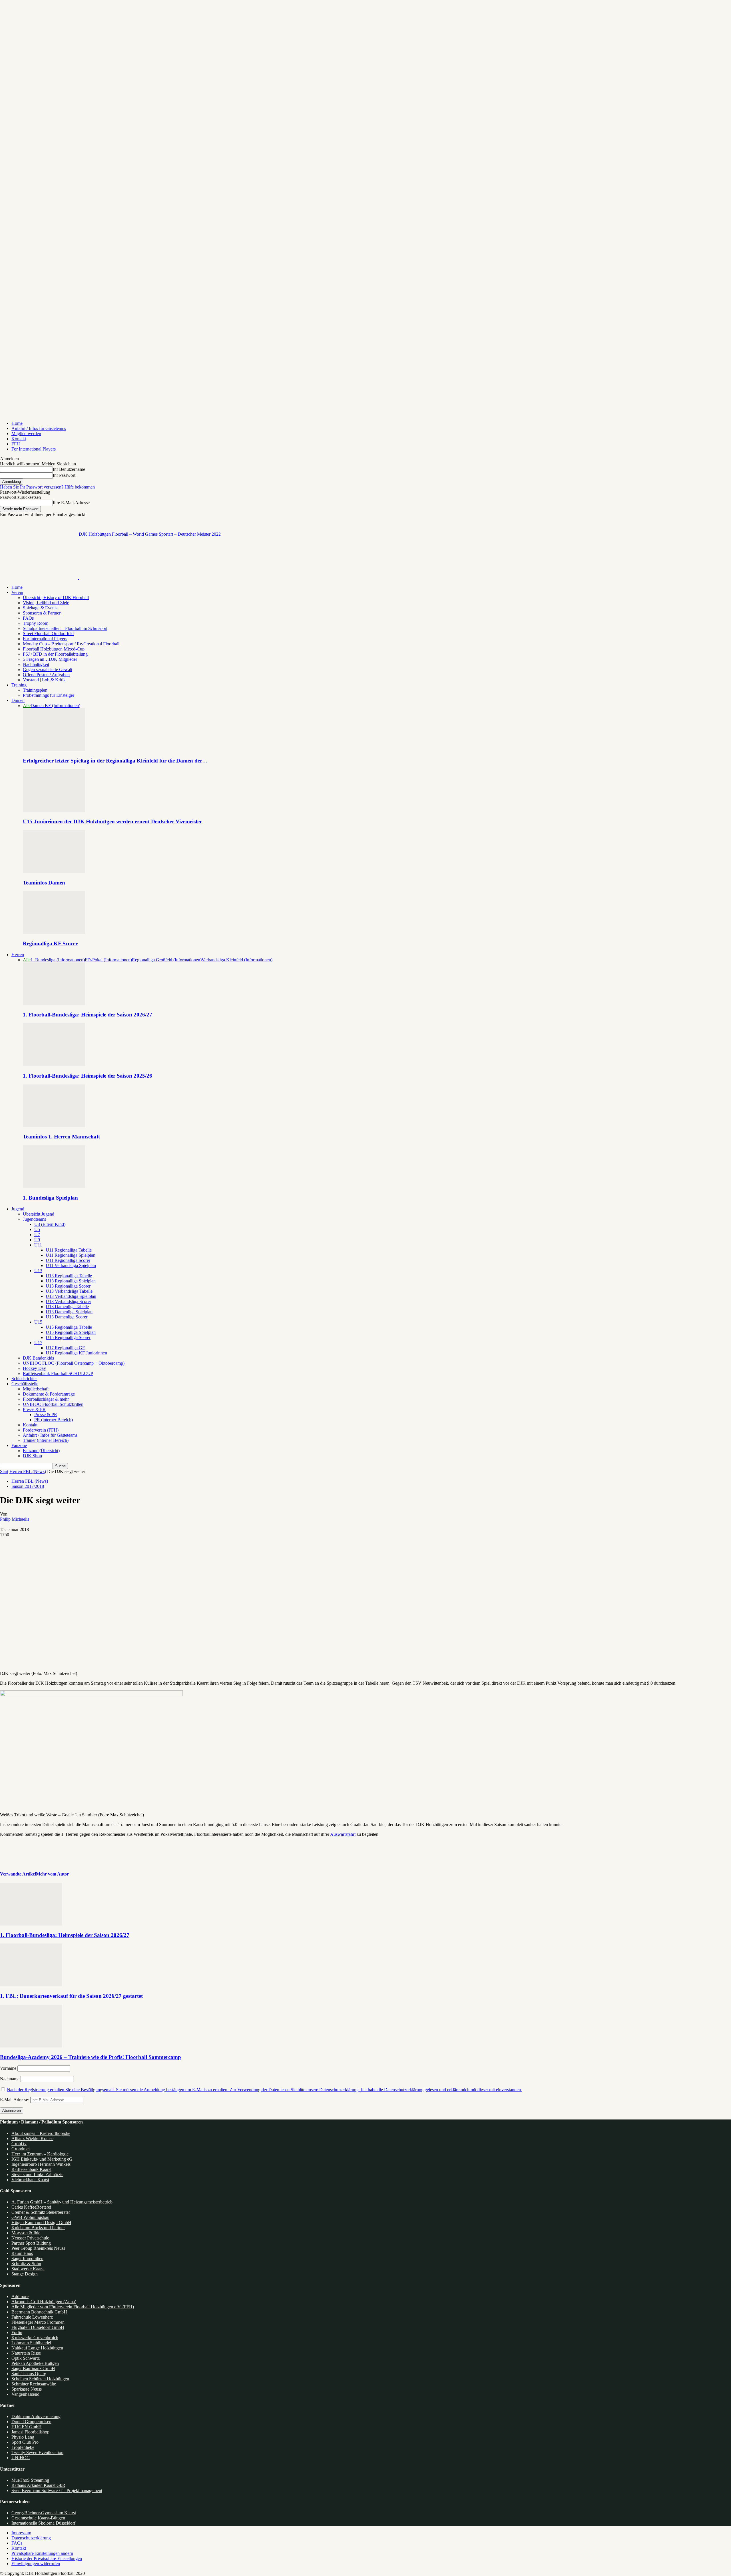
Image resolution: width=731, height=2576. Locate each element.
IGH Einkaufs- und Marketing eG (42, 2159)
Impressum (21, 2533)
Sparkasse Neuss (27, 2389)
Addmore (20, 2296)
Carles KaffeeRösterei (31, 2207)
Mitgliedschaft (36, 1389)
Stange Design (25, 2274)
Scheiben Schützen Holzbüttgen (40, 2379)
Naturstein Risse (26, 2353)
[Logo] (39, 578)
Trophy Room (36, 623)
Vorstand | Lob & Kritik (44, 680)
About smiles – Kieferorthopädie (41, 2133)
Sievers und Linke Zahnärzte (37, 2174)
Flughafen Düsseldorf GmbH (38, 2327)
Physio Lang (23, 2437)
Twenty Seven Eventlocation (37, 2452)
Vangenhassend (25, 2394)
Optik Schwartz (26, 2358)
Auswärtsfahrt (343, 1834)
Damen (18, 700)
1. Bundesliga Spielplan (50, 1198)
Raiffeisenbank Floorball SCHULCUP (58, 1373)
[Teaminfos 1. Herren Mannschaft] (54, 1126)
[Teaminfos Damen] (54, 871)
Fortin (17, 2332)
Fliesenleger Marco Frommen (38, 2322)
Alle (27, 705)
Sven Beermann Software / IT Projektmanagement (57, 2490)
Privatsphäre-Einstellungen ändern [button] (42, 2553)
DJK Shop (32, 1456)
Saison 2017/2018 (28, 1486)
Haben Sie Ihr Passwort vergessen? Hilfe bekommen (47, 487)
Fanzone (19, 1445)
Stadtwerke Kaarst (28, 2269)
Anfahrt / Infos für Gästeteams (39, 428)
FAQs (28, 618)
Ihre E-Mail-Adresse (71, 503)
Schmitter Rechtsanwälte (34, 2384)
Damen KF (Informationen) (55, 705)
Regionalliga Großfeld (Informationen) (167, 960)
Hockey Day (34, 1368)
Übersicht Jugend (39, 1214)
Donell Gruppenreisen (31, 2422)
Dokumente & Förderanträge (49, 1394)
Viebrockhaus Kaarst (30, 2180)
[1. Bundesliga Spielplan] (54, 1187)
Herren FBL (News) (28, 1471)
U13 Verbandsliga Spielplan (71, 1296)
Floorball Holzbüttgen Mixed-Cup (54, 649)
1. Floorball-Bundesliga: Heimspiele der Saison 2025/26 (88, 1076)
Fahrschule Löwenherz (32, 2317)
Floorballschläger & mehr (46, 1399)
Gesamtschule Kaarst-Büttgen (38, 2518)
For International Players (34, 449)
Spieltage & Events (40, 608)
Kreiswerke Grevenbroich (35, 2338)
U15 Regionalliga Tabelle (69, 1327)
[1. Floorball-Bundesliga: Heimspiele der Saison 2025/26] (54, 1065)
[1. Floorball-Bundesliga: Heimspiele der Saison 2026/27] (54, 1004)
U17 (38, 1343)
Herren (18, 955)
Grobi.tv (19, 2144)
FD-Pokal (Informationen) (108, 960)
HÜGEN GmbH (27, 2427)
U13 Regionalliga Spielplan (71, 1281)
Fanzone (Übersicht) (41, 1451)
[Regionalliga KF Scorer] (54, 932)
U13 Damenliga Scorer (67, 1317)
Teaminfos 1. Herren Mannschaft (61, 1137)
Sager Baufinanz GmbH (33, 2368)
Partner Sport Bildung (31, 2243)
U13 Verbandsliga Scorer (68, 1301)
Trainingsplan (35, 690)
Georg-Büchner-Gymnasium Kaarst (44, 2513)
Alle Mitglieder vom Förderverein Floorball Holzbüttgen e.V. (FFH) (73, 2307)
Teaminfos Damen (44, 883)
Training (19, 685)
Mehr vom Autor (52, 1874)
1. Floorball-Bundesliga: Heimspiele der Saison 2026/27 (88, 1015)
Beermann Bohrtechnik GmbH (39, 2312)
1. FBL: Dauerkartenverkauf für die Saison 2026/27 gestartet (71, 1996)
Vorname (8, 2068)
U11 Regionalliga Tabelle (69, 1250)
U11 (38, 1245)
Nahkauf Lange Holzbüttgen (37, 2348)
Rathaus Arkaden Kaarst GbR (38, 2485)
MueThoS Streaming (30, 2480)
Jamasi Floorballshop (30, 2432)
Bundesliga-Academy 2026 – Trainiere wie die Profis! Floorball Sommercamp (91, 2057)
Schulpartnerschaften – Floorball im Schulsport (65, 628)
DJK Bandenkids (38, 1358)
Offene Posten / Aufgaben (46, 675)
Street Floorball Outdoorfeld (48, 634)
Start (4, 1471)
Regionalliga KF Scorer (50, 943)
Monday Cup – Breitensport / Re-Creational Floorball (71, 644)
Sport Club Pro (25, 2442)
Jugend (18, 1209)
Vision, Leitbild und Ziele (46, 603)
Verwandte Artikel (18, 1874)
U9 (37, 1240)
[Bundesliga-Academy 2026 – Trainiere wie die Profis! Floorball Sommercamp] (31, 2046)
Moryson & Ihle (26, 2233)
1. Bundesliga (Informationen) (58, 960)
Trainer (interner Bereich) (46, 1440)
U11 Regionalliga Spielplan (71, 1255)
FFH (16, 444)
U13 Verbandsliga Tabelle (69, 1291)
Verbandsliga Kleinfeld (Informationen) (237, 960)
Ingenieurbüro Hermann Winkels (41, 2164)
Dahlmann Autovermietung (36, 2416)
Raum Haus (22, 2253)
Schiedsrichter (24, 1379)
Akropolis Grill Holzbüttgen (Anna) (44, 2302)
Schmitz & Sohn (26, 2264)
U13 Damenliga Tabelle (67, 1307)
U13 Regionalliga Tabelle (69, 1276)
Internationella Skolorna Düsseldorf (43, 2523)
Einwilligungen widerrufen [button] (36, 2564)
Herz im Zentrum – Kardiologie (40, 2154)
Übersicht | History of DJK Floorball (56, 598)
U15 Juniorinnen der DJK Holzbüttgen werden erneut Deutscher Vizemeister (112, 821)
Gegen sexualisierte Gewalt (48, 669)
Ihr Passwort (64, 475)
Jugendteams (34, 1219)
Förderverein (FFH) (41, 1430)
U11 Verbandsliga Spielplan (71, 1265)
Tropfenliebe (23, 2447)
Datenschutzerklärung (31, 2538)
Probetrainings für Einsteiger (49, 695)
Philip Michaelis (15, 1519)
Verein (17, 592)
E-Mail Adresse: (15, 2100)
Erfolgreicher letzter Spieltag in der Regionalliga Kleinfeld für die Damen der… (115, 761)
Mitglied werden (26, 434)
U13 (38, 1271)
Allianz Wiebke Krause (32, 2138)
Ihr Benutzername (69, 469)
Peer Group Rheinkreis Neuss (38, 2248)
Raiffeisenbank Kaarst (31, 2169)
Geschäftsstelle (25, 1384)
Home (17, 423)
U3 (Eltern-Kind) (50, 1224)
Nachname (10, 2079)
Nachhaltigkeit (36, 664)
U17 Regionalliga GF (65, 1348)
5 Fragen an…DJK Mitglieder (50, 659)
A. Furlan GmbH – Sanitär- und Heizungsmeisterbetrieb (62, 2202)
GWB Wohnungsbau (30, 2217)
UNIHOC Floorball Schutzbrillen (53, 1404)
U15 (38, 1322)
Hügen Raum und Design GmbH (41, 2222)
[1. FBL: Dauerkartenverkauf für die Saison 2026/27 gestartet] (31, 1985)
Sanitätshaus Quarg (29, 2374)
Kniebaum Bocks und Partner (38, 2228)
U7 (37, 1235)
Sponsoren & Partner (42, 613)
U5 (37, 1229)
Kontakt (19, 439)
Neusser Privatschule (30, 2238)
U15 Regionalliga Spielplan (71, 1332)
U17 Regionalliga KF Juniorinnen (76, 1353)
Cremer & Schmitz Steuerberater (41, 2212)
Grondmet (21, 2149)
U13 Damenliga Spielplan (69, 1312)
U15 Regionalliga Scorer (68, 1337)
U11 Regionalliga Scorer (68, 1260)
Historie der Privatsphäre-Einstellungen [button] (47, 2558)
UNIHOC (21, 2458)
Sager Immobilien (27, 2258)
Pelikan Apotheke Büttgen (35, 2363)
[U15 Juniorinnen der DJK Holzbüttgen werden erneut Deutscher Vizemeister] (54, 810)
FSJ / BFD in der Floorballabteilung (55, 654)
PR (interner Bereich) (54, 1420)
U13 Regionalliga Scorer (68, 1286)
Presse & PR (34, 1409)
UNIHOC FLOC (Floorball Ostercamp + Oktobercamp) (74, 1363)
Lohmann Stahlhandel (31, 2343)
